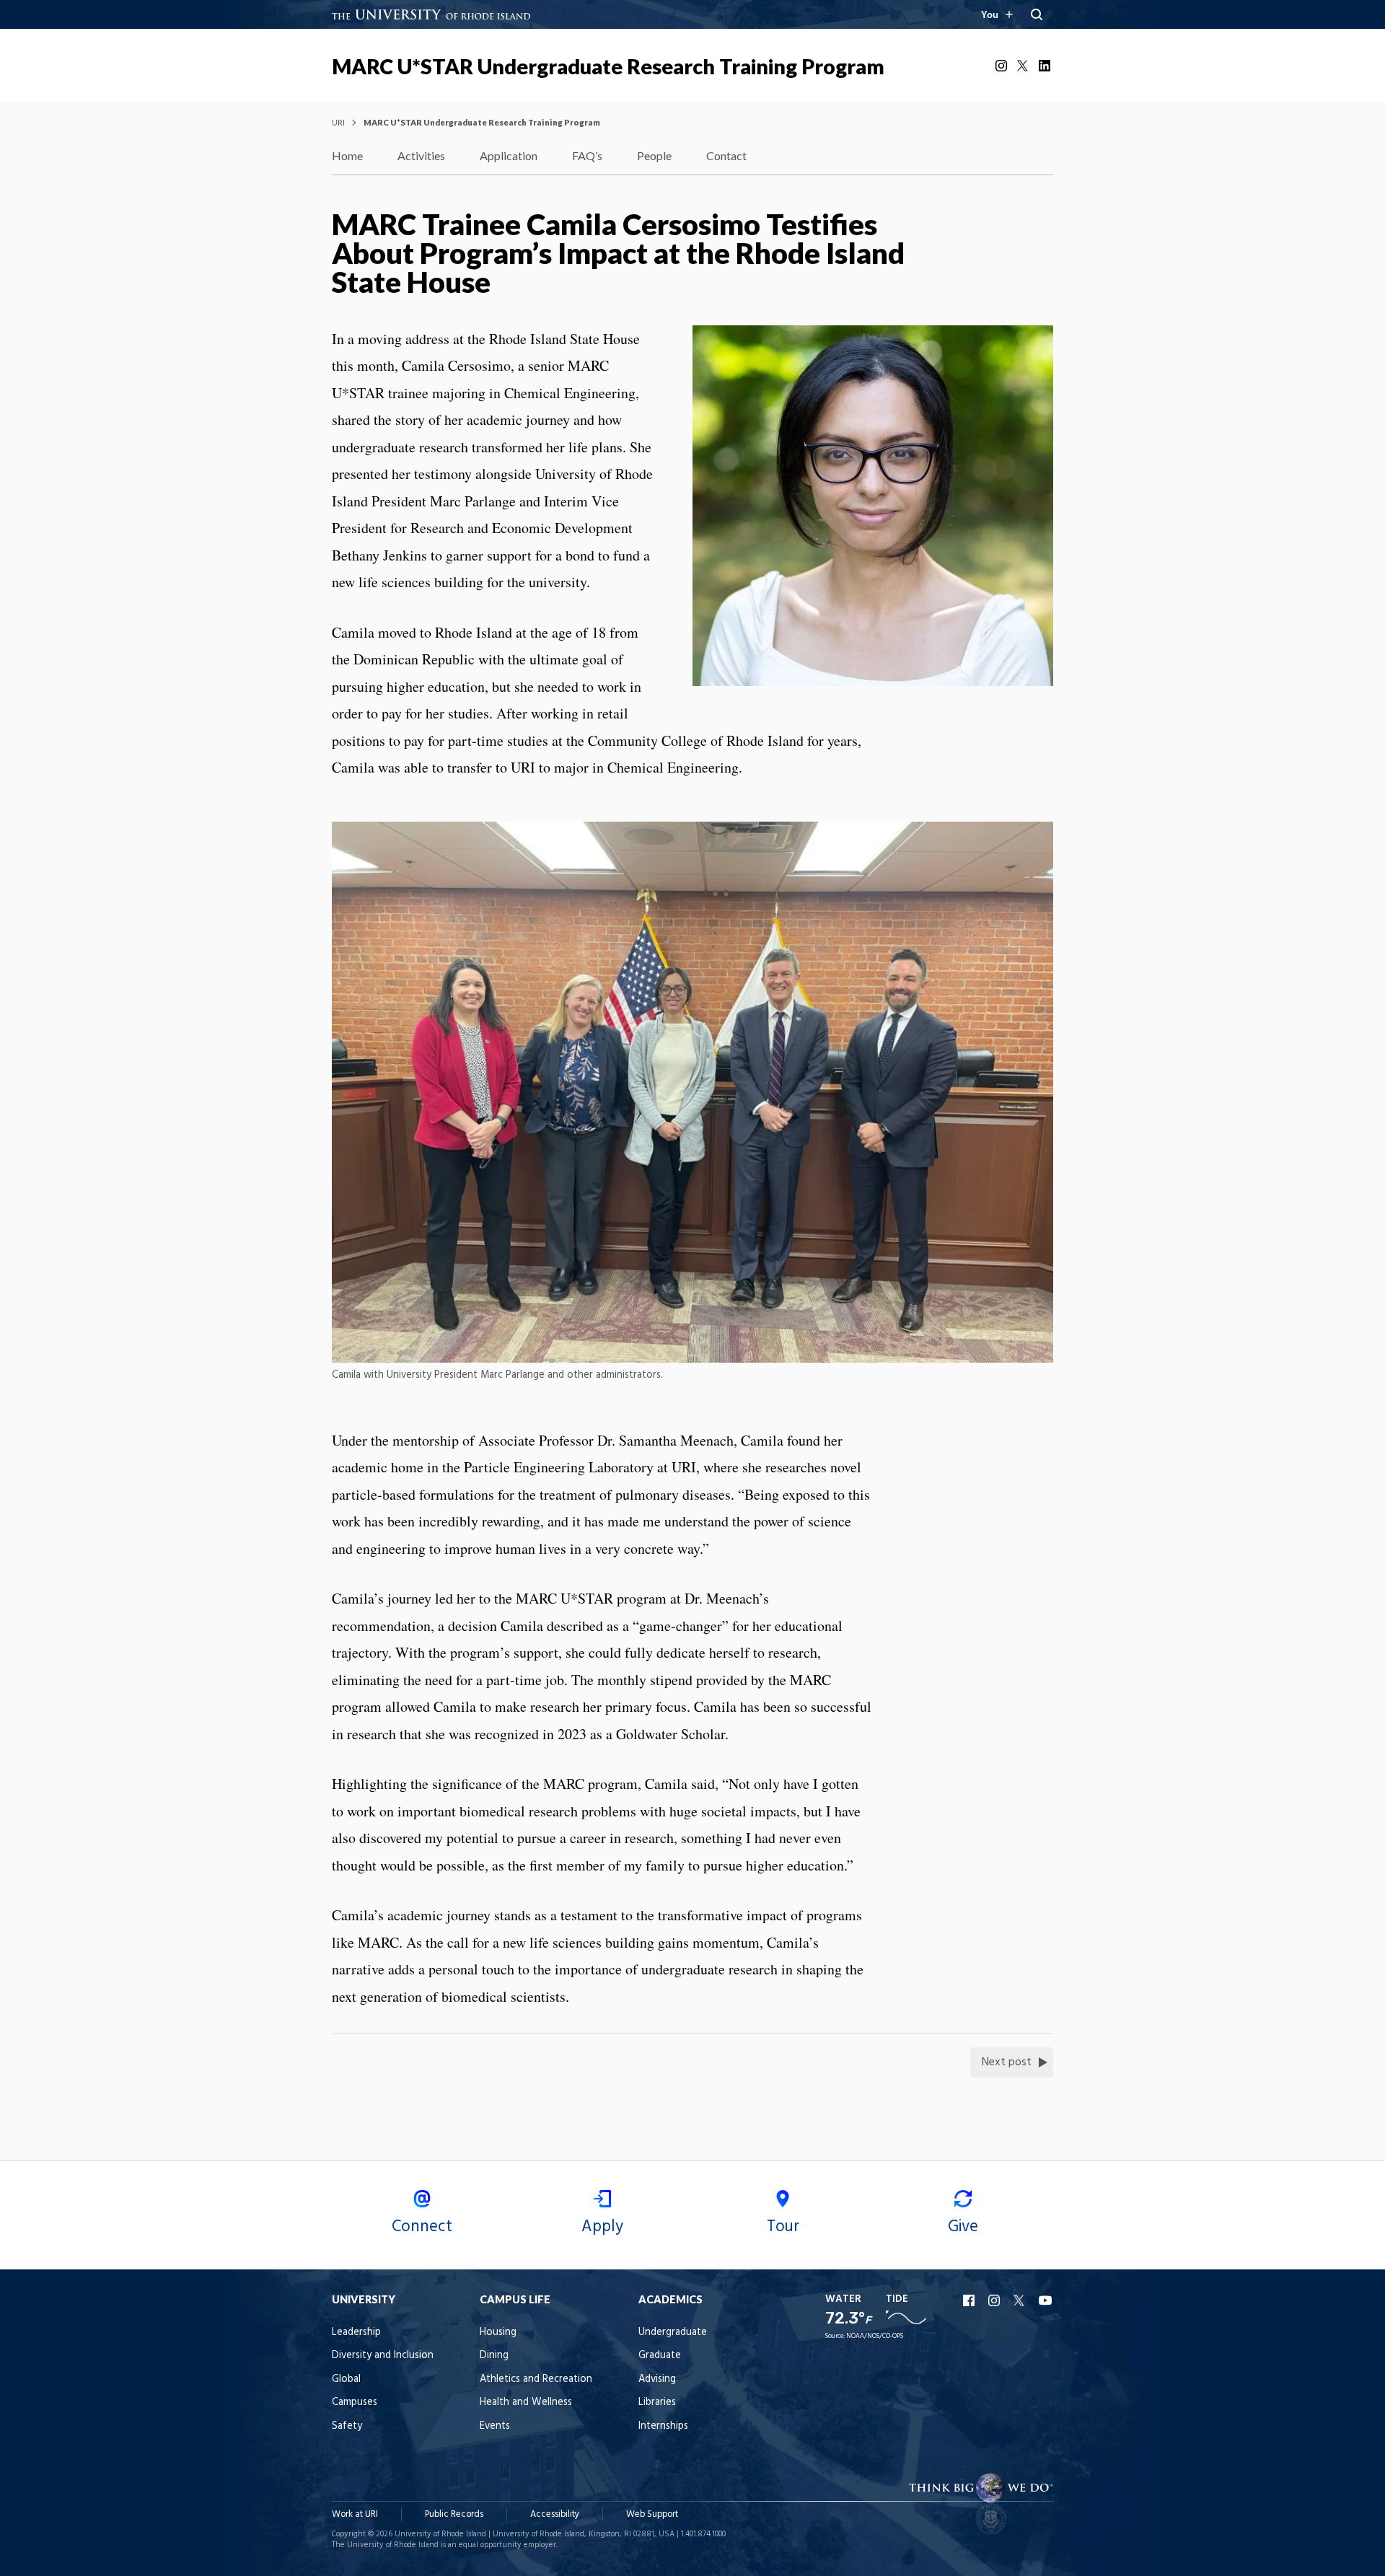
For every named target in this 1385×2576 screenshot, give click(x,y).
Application (509, 155)
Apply (602, 2227)
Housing (498, 2333)
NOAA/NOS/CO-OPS (875, 2336)
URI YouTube (1046, 2300)
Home (347, 155)
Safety (347, 2426)
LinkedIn (1046, 66)
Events (495, 2426)
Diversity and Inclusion (383, 2356)
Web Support (652, 2514)
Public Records (454, 2514)
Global (346, 2379)
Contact (726, 155)
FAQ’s (587, 155)
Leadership (356, 2333)
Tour (783, 2227)
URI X (1021, 2300)
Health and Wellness (526, 2403)
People (654, 155)
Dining (494, 2356)
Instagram (1003, 66)
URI (338, 122)
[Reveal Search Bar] (1037, 14)
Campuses (355, 2403)
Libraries (657, 2403)
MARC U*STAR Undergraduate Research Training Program (608, 66)
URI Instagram (995, 2300)
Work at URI (355, 2514)
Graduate (660, 2356)
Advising (657, 2379)
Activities (421, 155)
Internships (663, 2426)
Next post (1007, 2062)
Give (963, 2227)
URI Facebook (970, 2300)
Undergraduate (673, 2333)
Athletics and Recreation (536, 2379)
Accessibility (555, 2514)
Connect (422, 2227)
